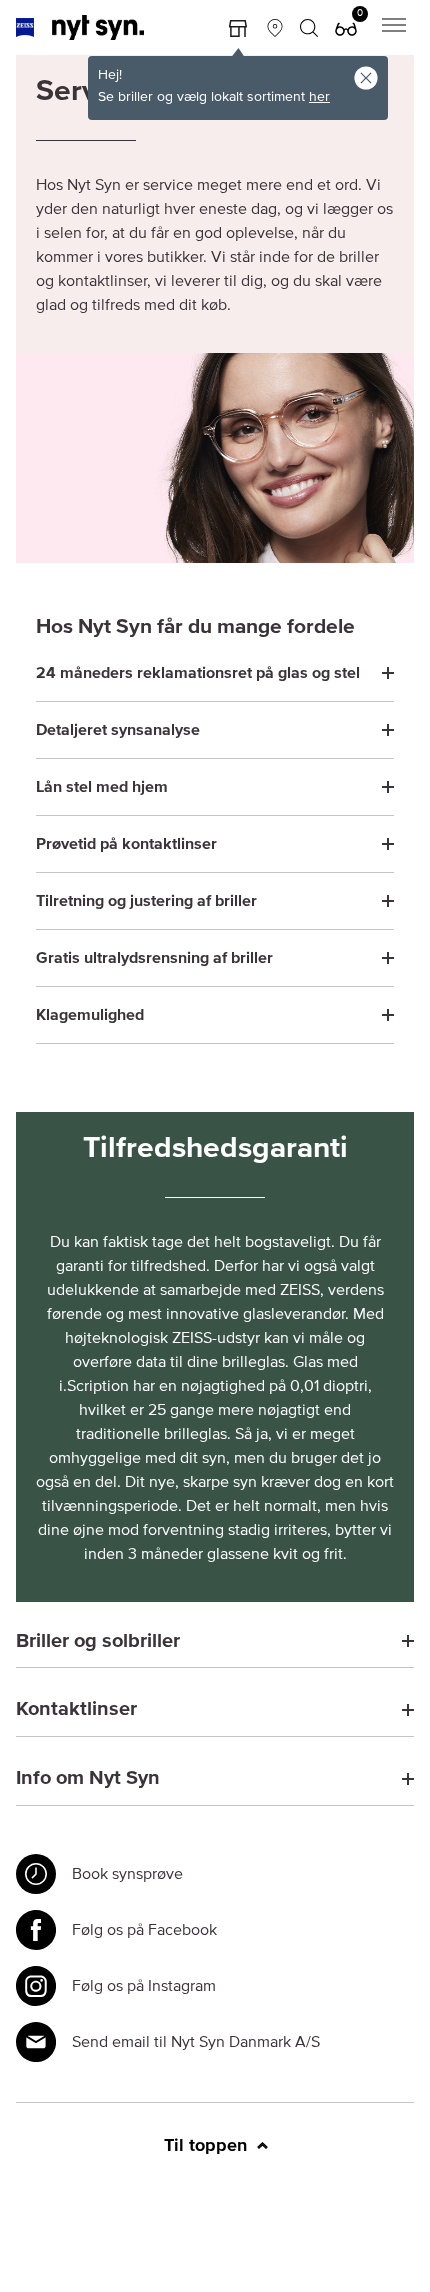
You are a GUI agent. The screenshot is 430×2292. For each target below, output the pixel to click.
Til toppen (208, 2146)
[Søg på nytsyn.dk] (309, 28)
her (319, 97)
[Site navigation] (394, 27)
